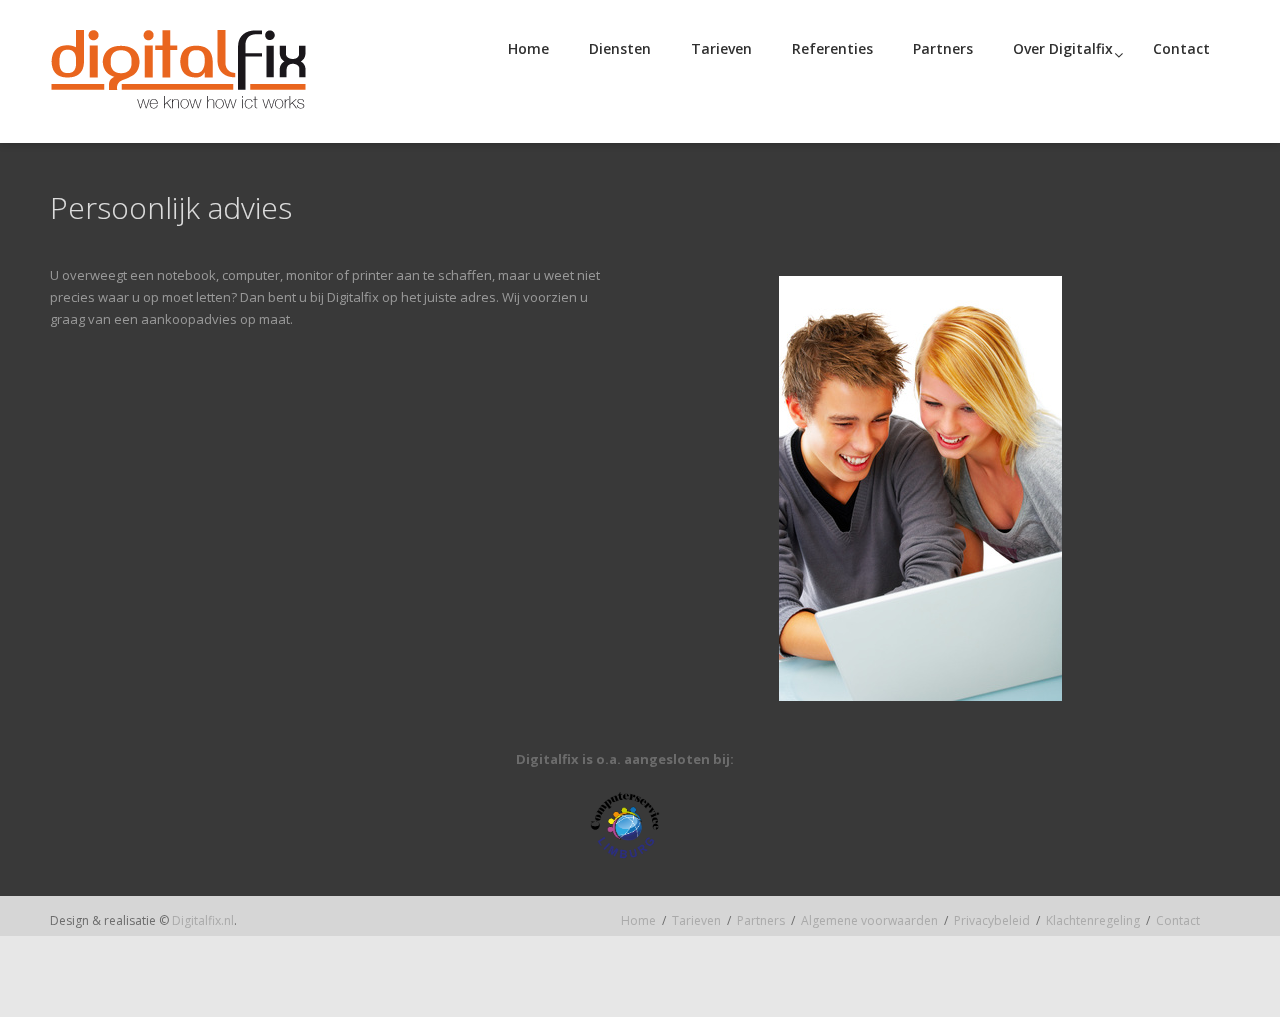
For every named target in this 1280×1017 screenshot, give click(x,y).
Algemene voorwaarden (869, 920)
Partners (761, 920)
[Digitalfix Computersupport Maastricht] (178, 71)
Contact (1178, 920)
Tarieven (696, 920)
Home (638, 920)
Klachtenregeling (1093, 920)
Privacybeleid (992, 920)
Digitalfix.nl (203, 920)
